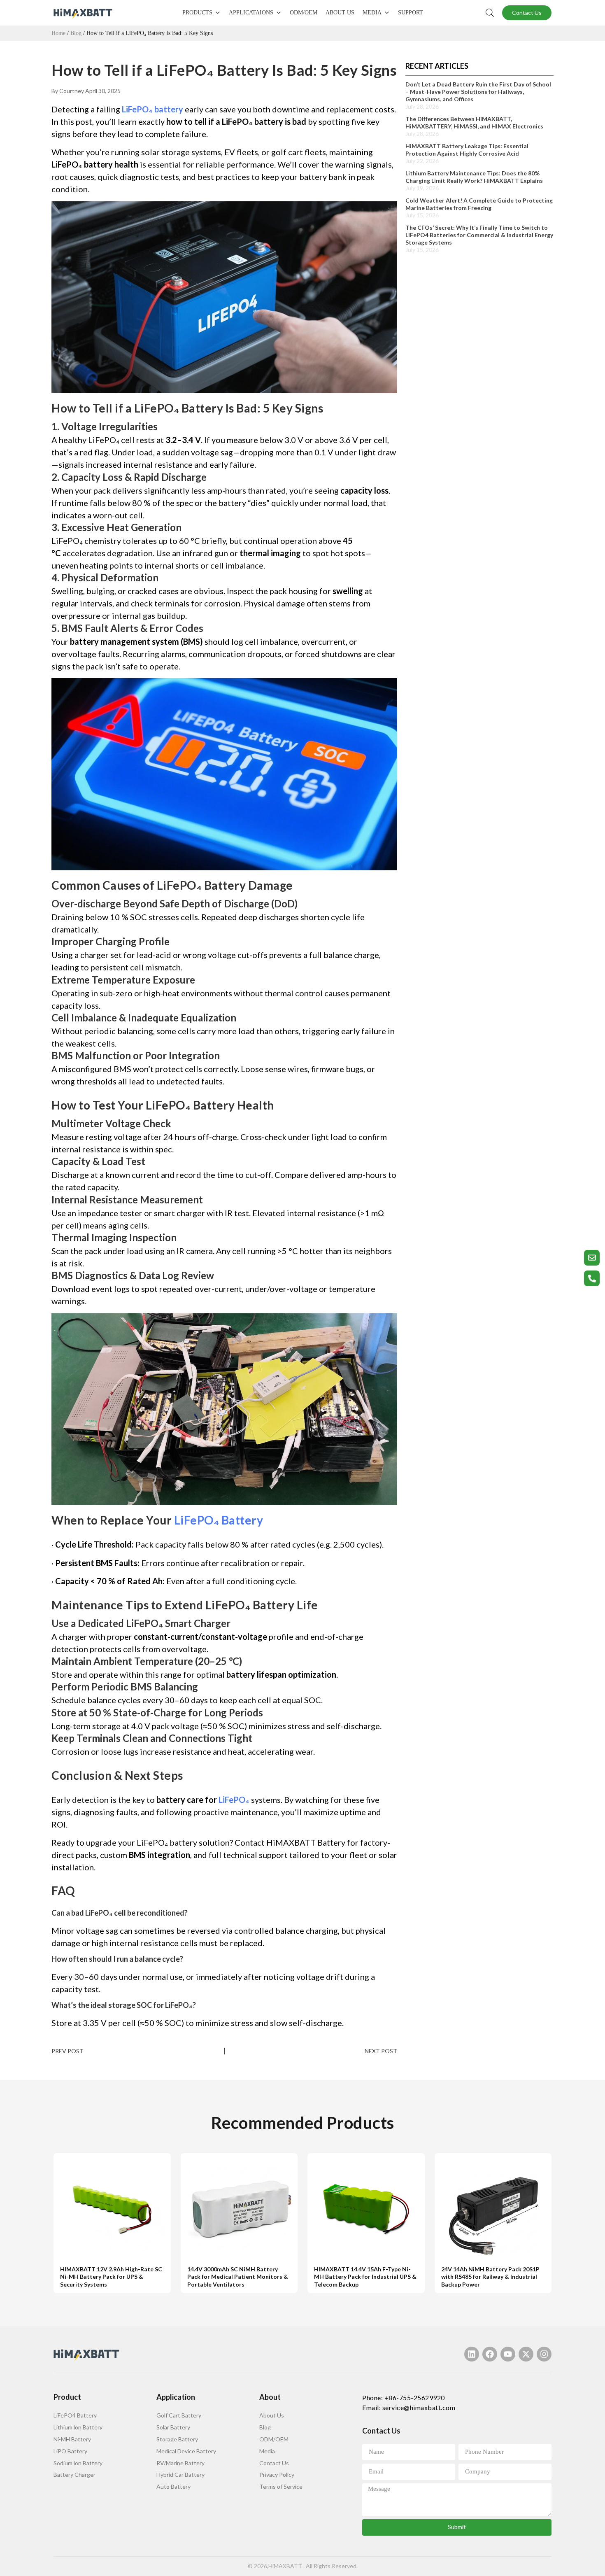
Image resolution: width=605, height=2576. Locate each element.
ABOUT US (340, 13)
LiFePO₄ (234, 1800)
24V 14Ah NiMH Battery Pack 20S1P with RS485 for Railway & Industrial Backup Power (490, 2277)
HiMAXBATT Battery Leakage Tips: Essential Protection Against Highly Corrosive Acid (467, 150)
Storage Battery (177, 2439)
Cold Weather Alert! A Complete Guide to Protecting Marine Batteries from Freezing (479, 204)
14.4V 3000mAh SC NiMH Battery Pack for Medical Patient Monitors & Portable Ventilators (238, 2277)
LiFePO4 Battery (75, 2415)
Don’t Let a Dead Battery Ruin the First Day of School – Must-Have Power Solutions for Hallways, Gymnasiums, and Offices (478, 92)
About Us (272, 2415)
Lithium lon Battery (78, 2427)
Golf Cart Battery (179, 2415)
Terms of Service (281, 2486)
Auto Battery (173, 2486)
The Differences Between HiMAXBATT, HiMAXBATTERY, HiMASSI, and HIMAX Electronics (474, 122)
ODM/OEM (304, 13)
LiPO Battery (70, 2451)
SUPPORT (411, 13)
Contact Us (274, 2463)
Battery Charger (74, 2475)
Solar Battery (173, 2427)
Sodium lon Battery (78, 2463)
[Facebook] (490, 2354)
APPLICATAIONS (251, 13)
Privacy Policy (277, 2475)
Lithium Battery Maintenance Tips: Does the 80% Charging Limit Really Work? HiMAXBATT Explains (474, 177)
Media (267, 2451)
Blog (76, 33)
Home (58, 33)
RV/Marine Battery (180, 2463)
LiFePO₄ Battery (219, 1520)
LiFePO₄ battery (152, 109)
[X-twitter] (526, 2354)
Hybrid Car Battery (180, 2475)
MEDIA (372, 13)
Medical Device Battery (186, 2451)
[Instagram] (544, 2354)
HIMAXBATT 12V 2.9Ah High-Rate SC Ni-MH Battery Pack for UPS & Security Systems (111, 2277)
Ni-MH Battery (72, 2439)
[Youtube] (508, 2354)
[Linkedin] (472, 2354)
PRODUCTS (197, 13)
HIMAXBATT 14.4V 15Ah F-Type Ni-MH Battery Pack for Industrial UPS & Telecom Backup (365, 2277)
